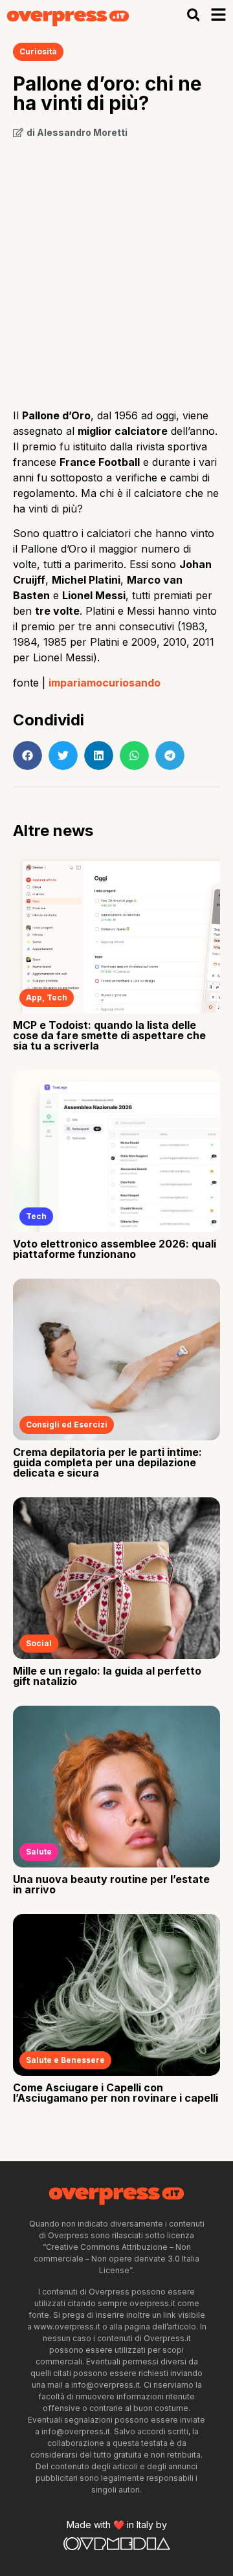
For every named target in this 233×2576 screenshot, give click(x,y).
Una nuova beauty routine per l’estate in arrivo (111, 1884)
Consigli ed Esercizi (67, 1425)
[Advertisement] (116, 269)
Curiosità (38, 51)
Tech (57, 997)
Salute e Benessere (65, 2060)
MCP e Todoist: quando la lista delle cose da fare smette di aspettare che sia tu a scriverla (109, 1035)
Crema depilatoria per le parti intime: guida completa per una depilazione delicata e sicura (107, 1462)
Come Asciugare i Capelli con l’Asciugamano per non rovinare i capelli (116, 2093)
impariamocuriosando (105, 683)
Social (39, 1643)
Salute (39, 1852)
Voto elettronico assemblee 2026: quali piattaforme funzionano (115, 1249)
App (34, 997)
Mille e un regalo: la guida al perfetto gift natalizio (107, 1676)
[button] (193, 15)
